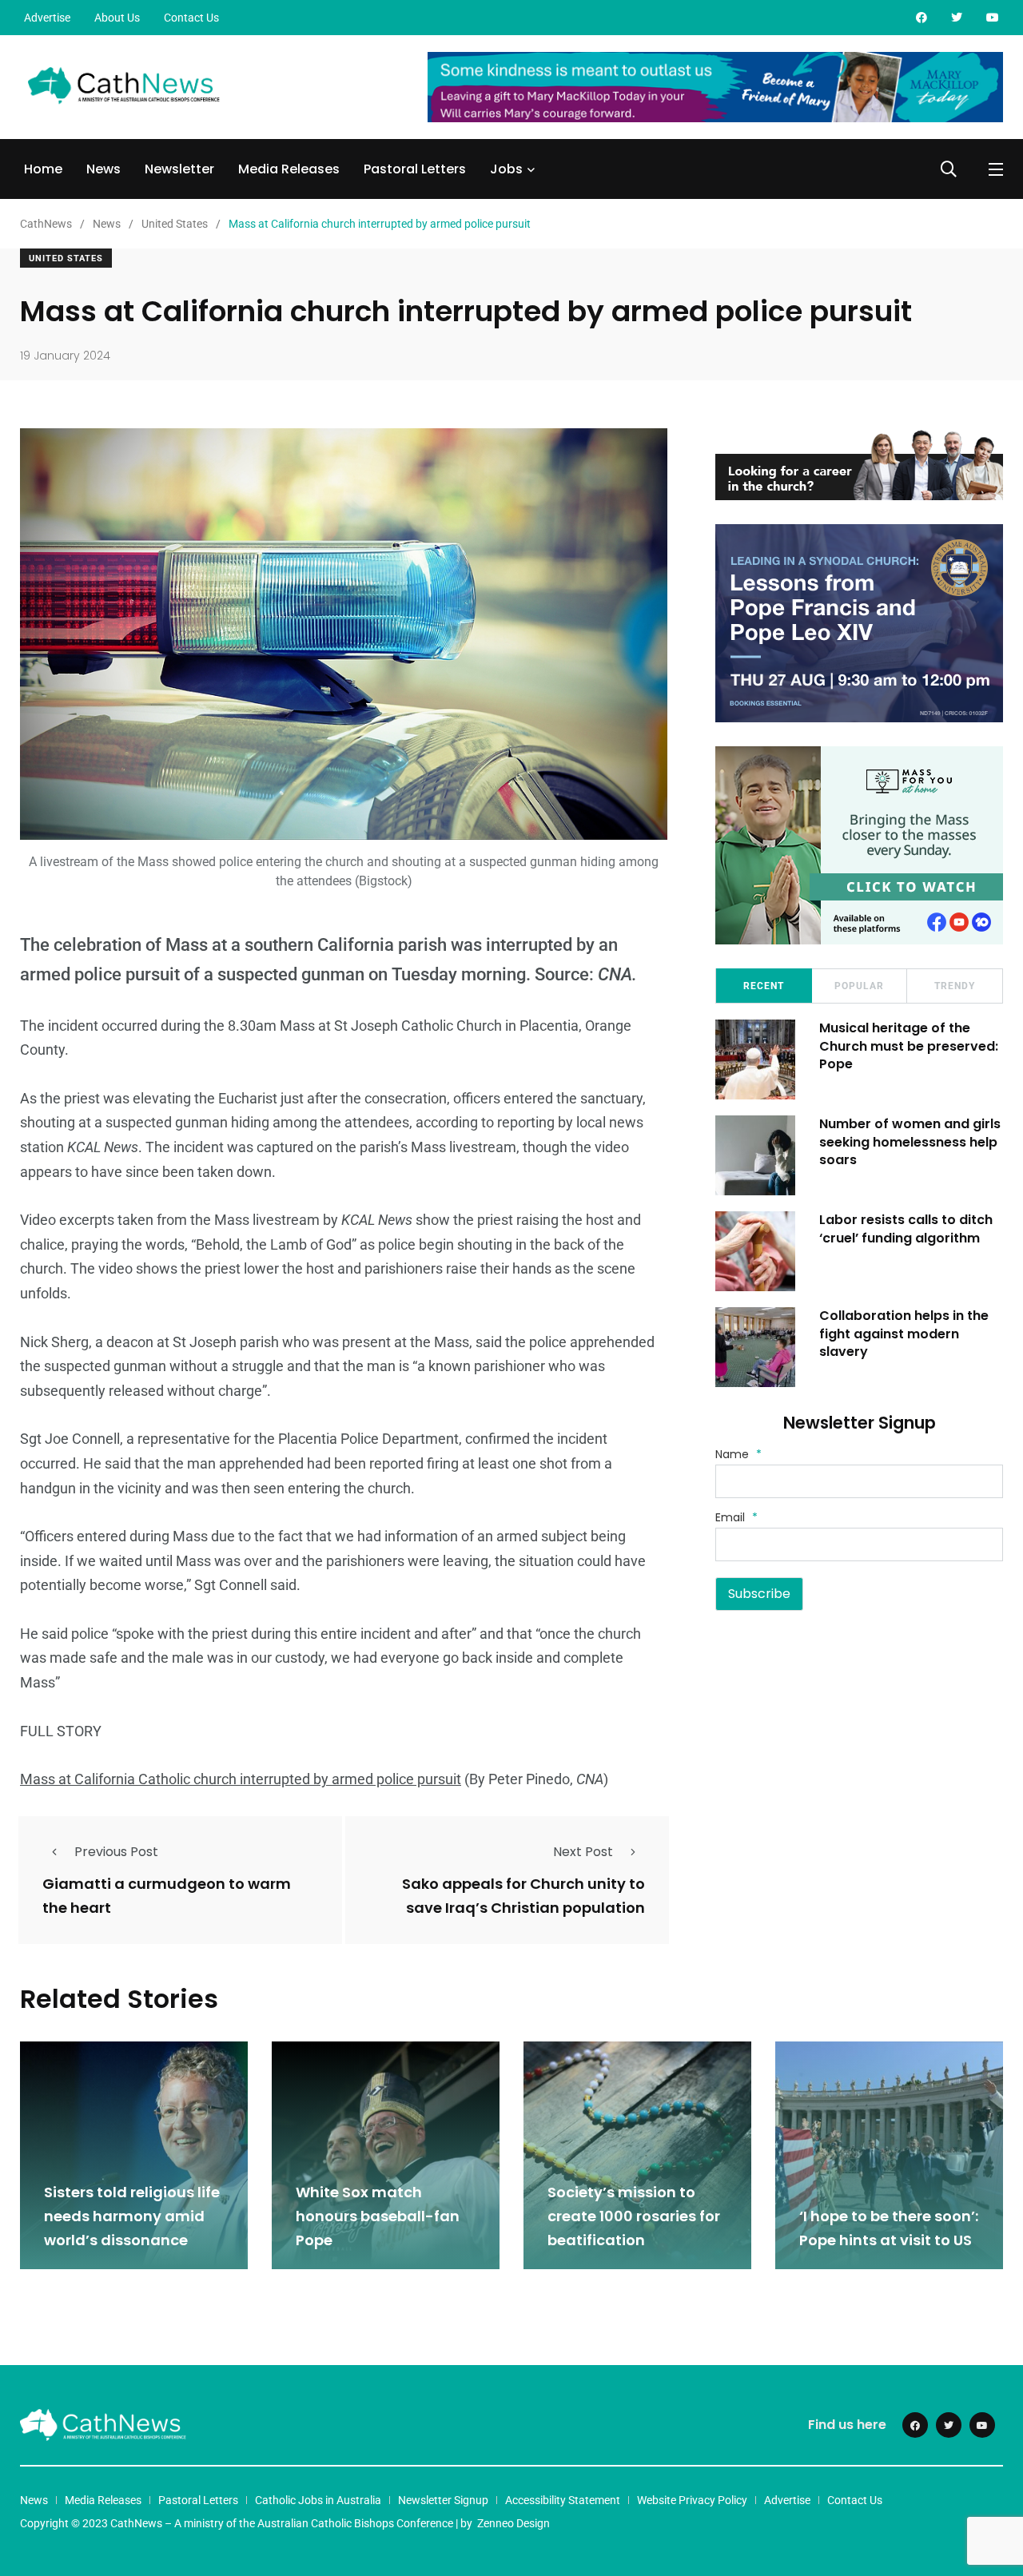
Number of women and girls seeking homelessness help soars (910, 1142)
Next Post (583, 1852)
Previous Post (116, 1852)
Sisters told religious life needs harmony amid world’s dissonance (132, 2216)
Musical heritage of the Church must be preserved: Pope (909, 1046)
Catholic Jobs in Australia (318, 2500)
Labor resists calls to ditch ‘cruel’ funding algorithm (906, 1228)
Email (736, 1517)
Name (738, 1454)
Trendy (955, 986)
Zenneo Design (513, 2523)
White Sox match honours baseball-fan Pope (378, 2216)
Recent (764, 986)
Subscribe (759, 1594)
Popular (859, 986)
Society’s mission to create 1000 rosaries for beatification (634, 2216)
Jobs (506, 169)
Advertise (47, 18)
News (103, 169)
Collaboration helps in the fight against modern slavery (904, 1334)
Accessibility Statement (563, 2500)
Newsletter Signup (443, 2500)
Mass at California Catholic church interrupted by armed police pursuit (241, 1779)
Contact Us (191, 18)
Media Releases (289, 169)
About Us (117, 18)
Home (43, 169)
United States (66, 258)
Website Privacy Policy (692, 2500)
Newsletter (179, 169)
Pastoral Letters (415, 169)
